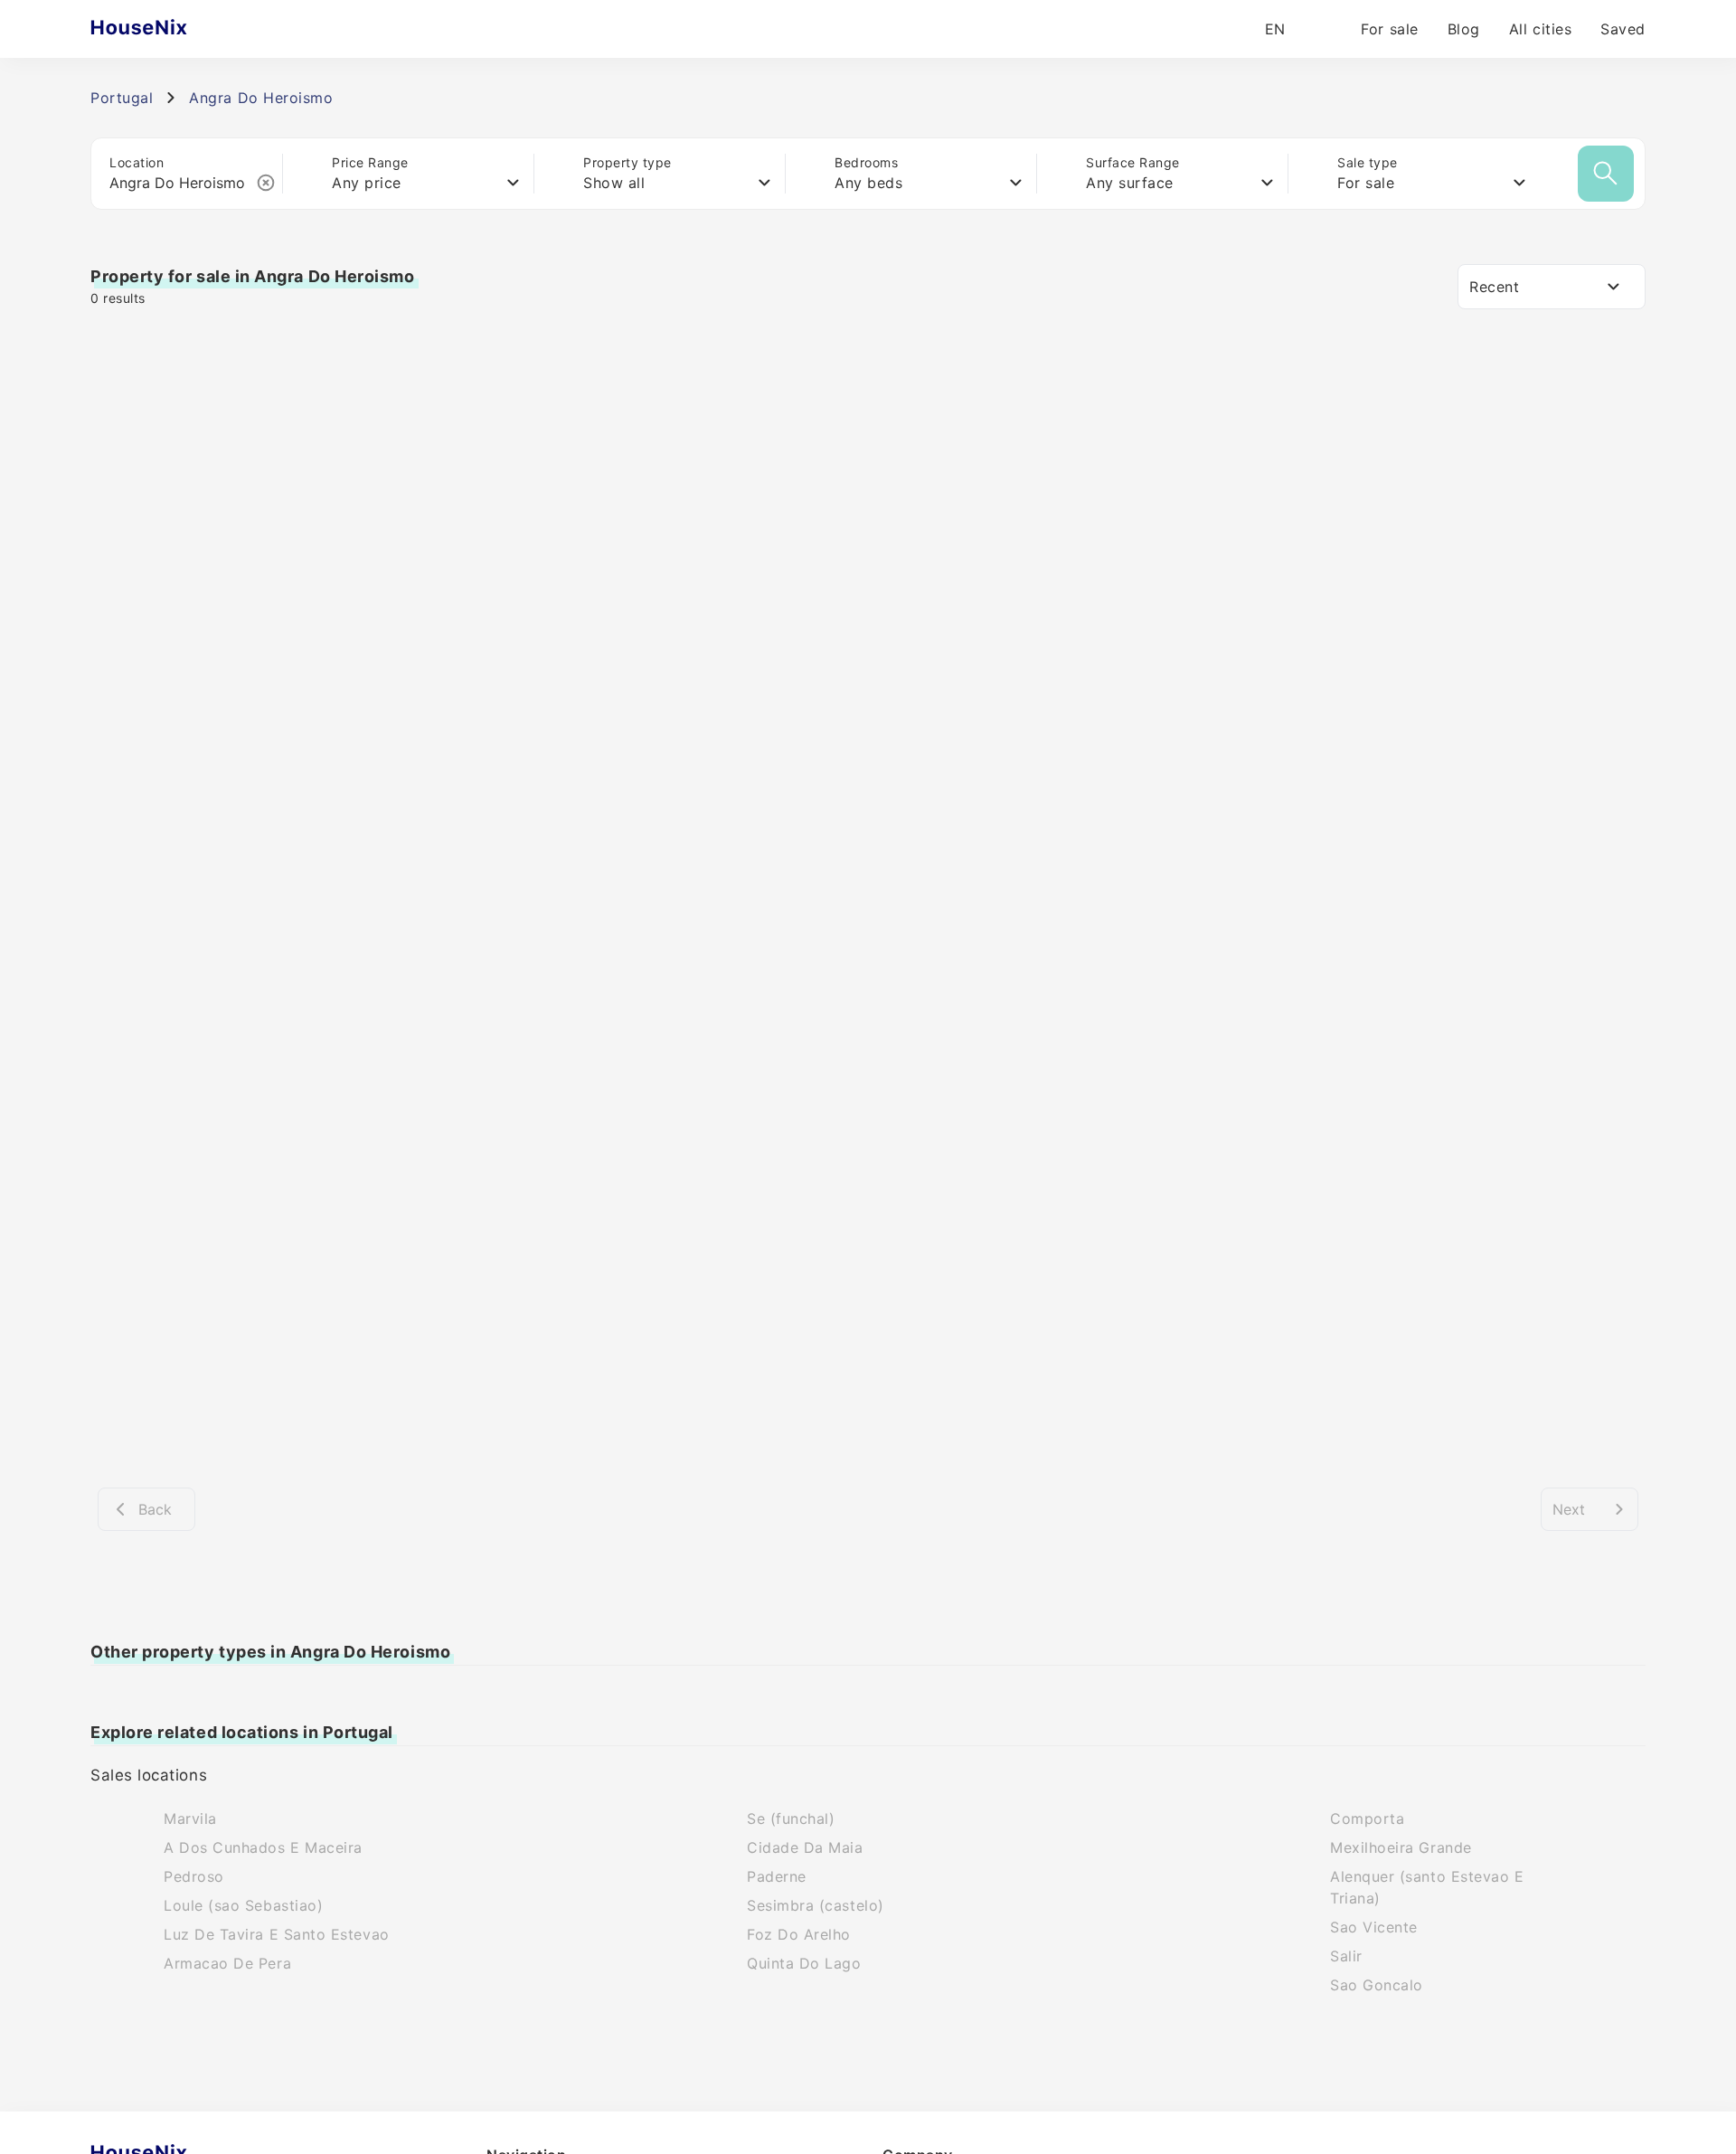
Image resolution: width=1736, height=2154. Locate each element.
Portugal (122, 98)
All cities (1540, 29)
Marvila (190, 1819)
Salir (1346, 1956)
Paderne (777, 1876)
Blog (1464, 29)
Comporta (1367, 1819)
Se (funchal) (791, 1819)
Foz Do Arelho (799, 1934)
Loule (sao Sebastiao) (243, 1905)
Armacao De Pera (227, 1963)
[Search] (1606, 174)
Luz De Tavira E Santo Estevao (277, 1934)
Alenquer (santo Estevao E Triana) (1427, 1887)
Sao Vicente (1374, 1927)
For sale (1389, 29)
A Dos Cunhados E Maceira (263, 1847)
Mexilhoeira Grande (1401, 1847)
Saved (1623, 29)
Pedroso (194, 1876)
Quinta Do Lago (804, 1963)
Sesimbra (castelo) (816, 1905)
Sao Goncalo (1377, 1985)
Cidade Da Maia (805, 1847)
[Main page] (174, 29)
